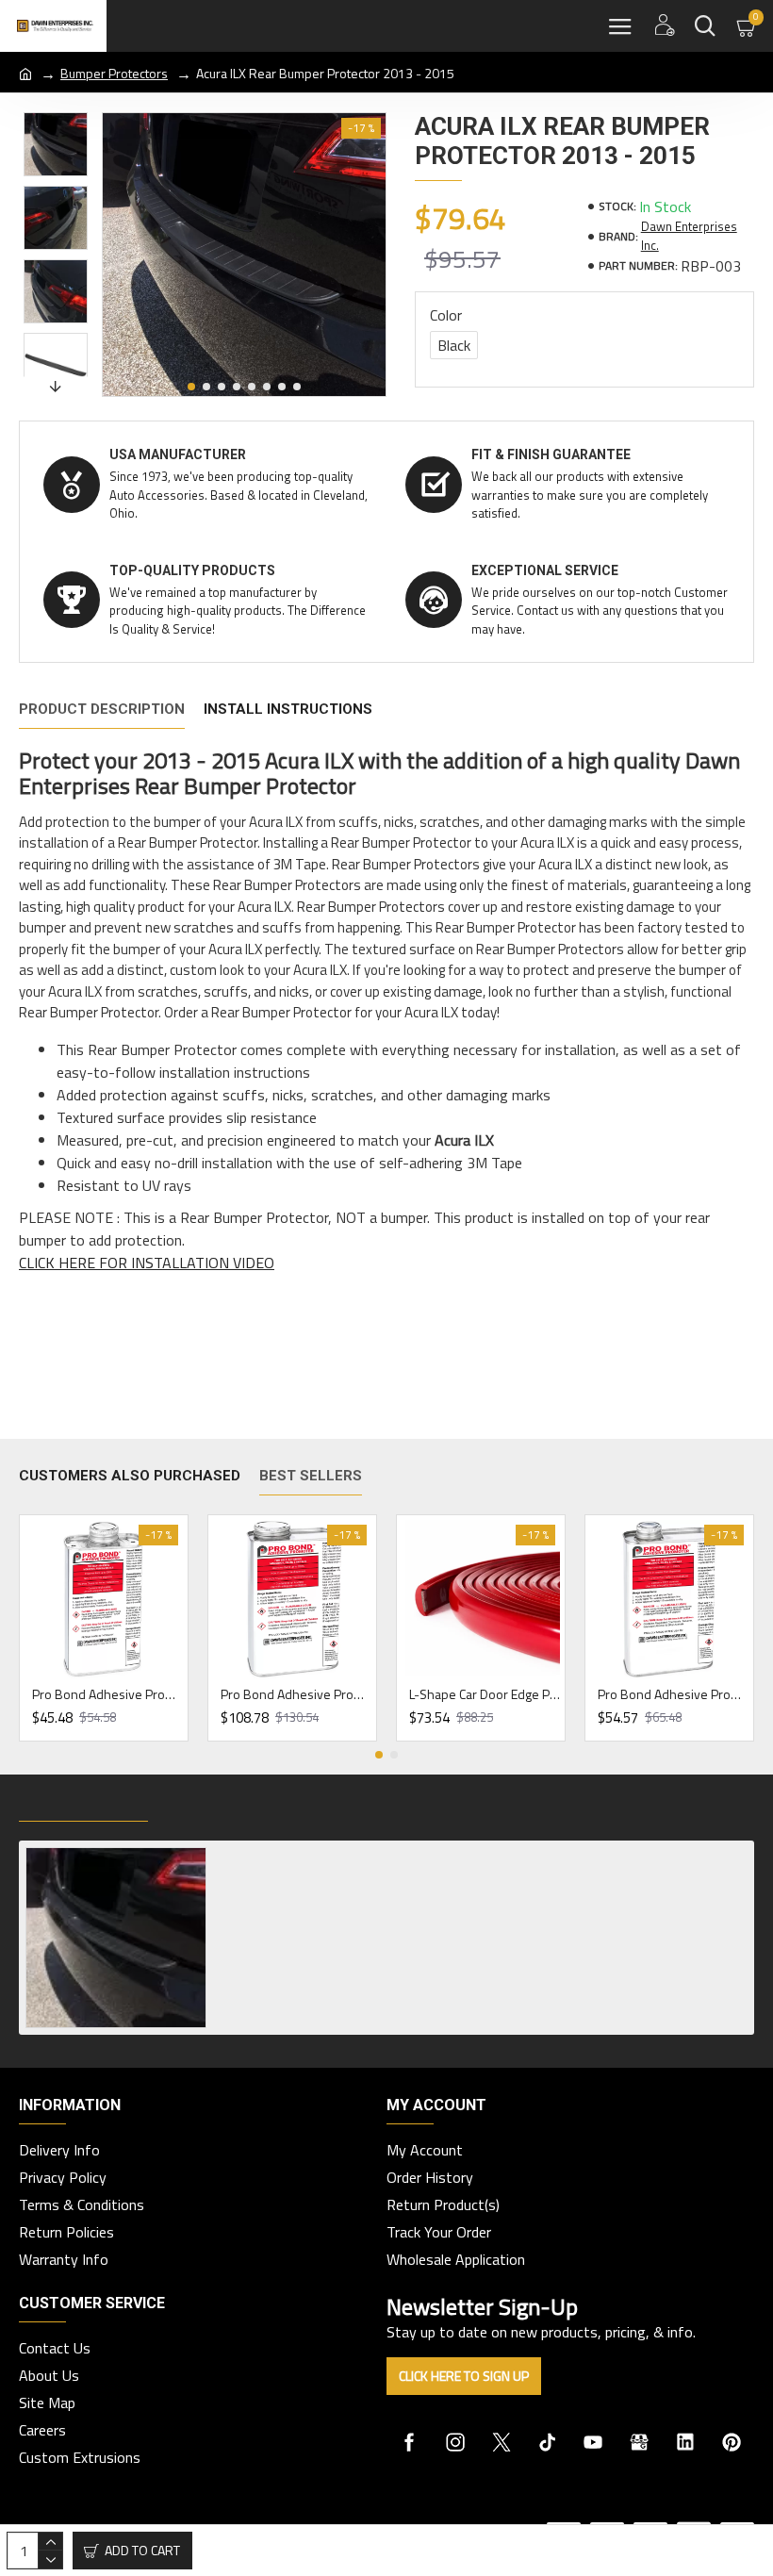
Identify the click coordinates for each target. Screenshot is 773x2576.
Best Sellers (311, 1476)
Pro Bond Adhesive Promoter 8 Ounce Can (107, 1694)
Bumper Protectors (114, 73)
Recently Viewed (83, 1802)
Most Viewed (216, 1802)
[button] (191, 387)
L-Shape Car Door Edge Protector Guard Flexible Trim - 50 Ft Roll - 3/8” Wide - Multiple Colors (485, 1694)
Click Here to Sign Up (464, 2376)
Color (446, 315)
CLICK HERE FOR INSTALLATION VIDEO (147, 1263)
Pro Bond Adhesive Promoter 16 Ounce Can (673, 1694)
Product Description (102, 709)
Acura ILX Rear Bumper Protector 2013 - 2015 (355, 1856)
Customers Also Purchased (130, 1476)
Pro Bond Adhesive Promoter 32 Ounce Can (296, 1694)
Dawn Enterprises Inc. (689, 236)
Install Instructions (288, 709)
